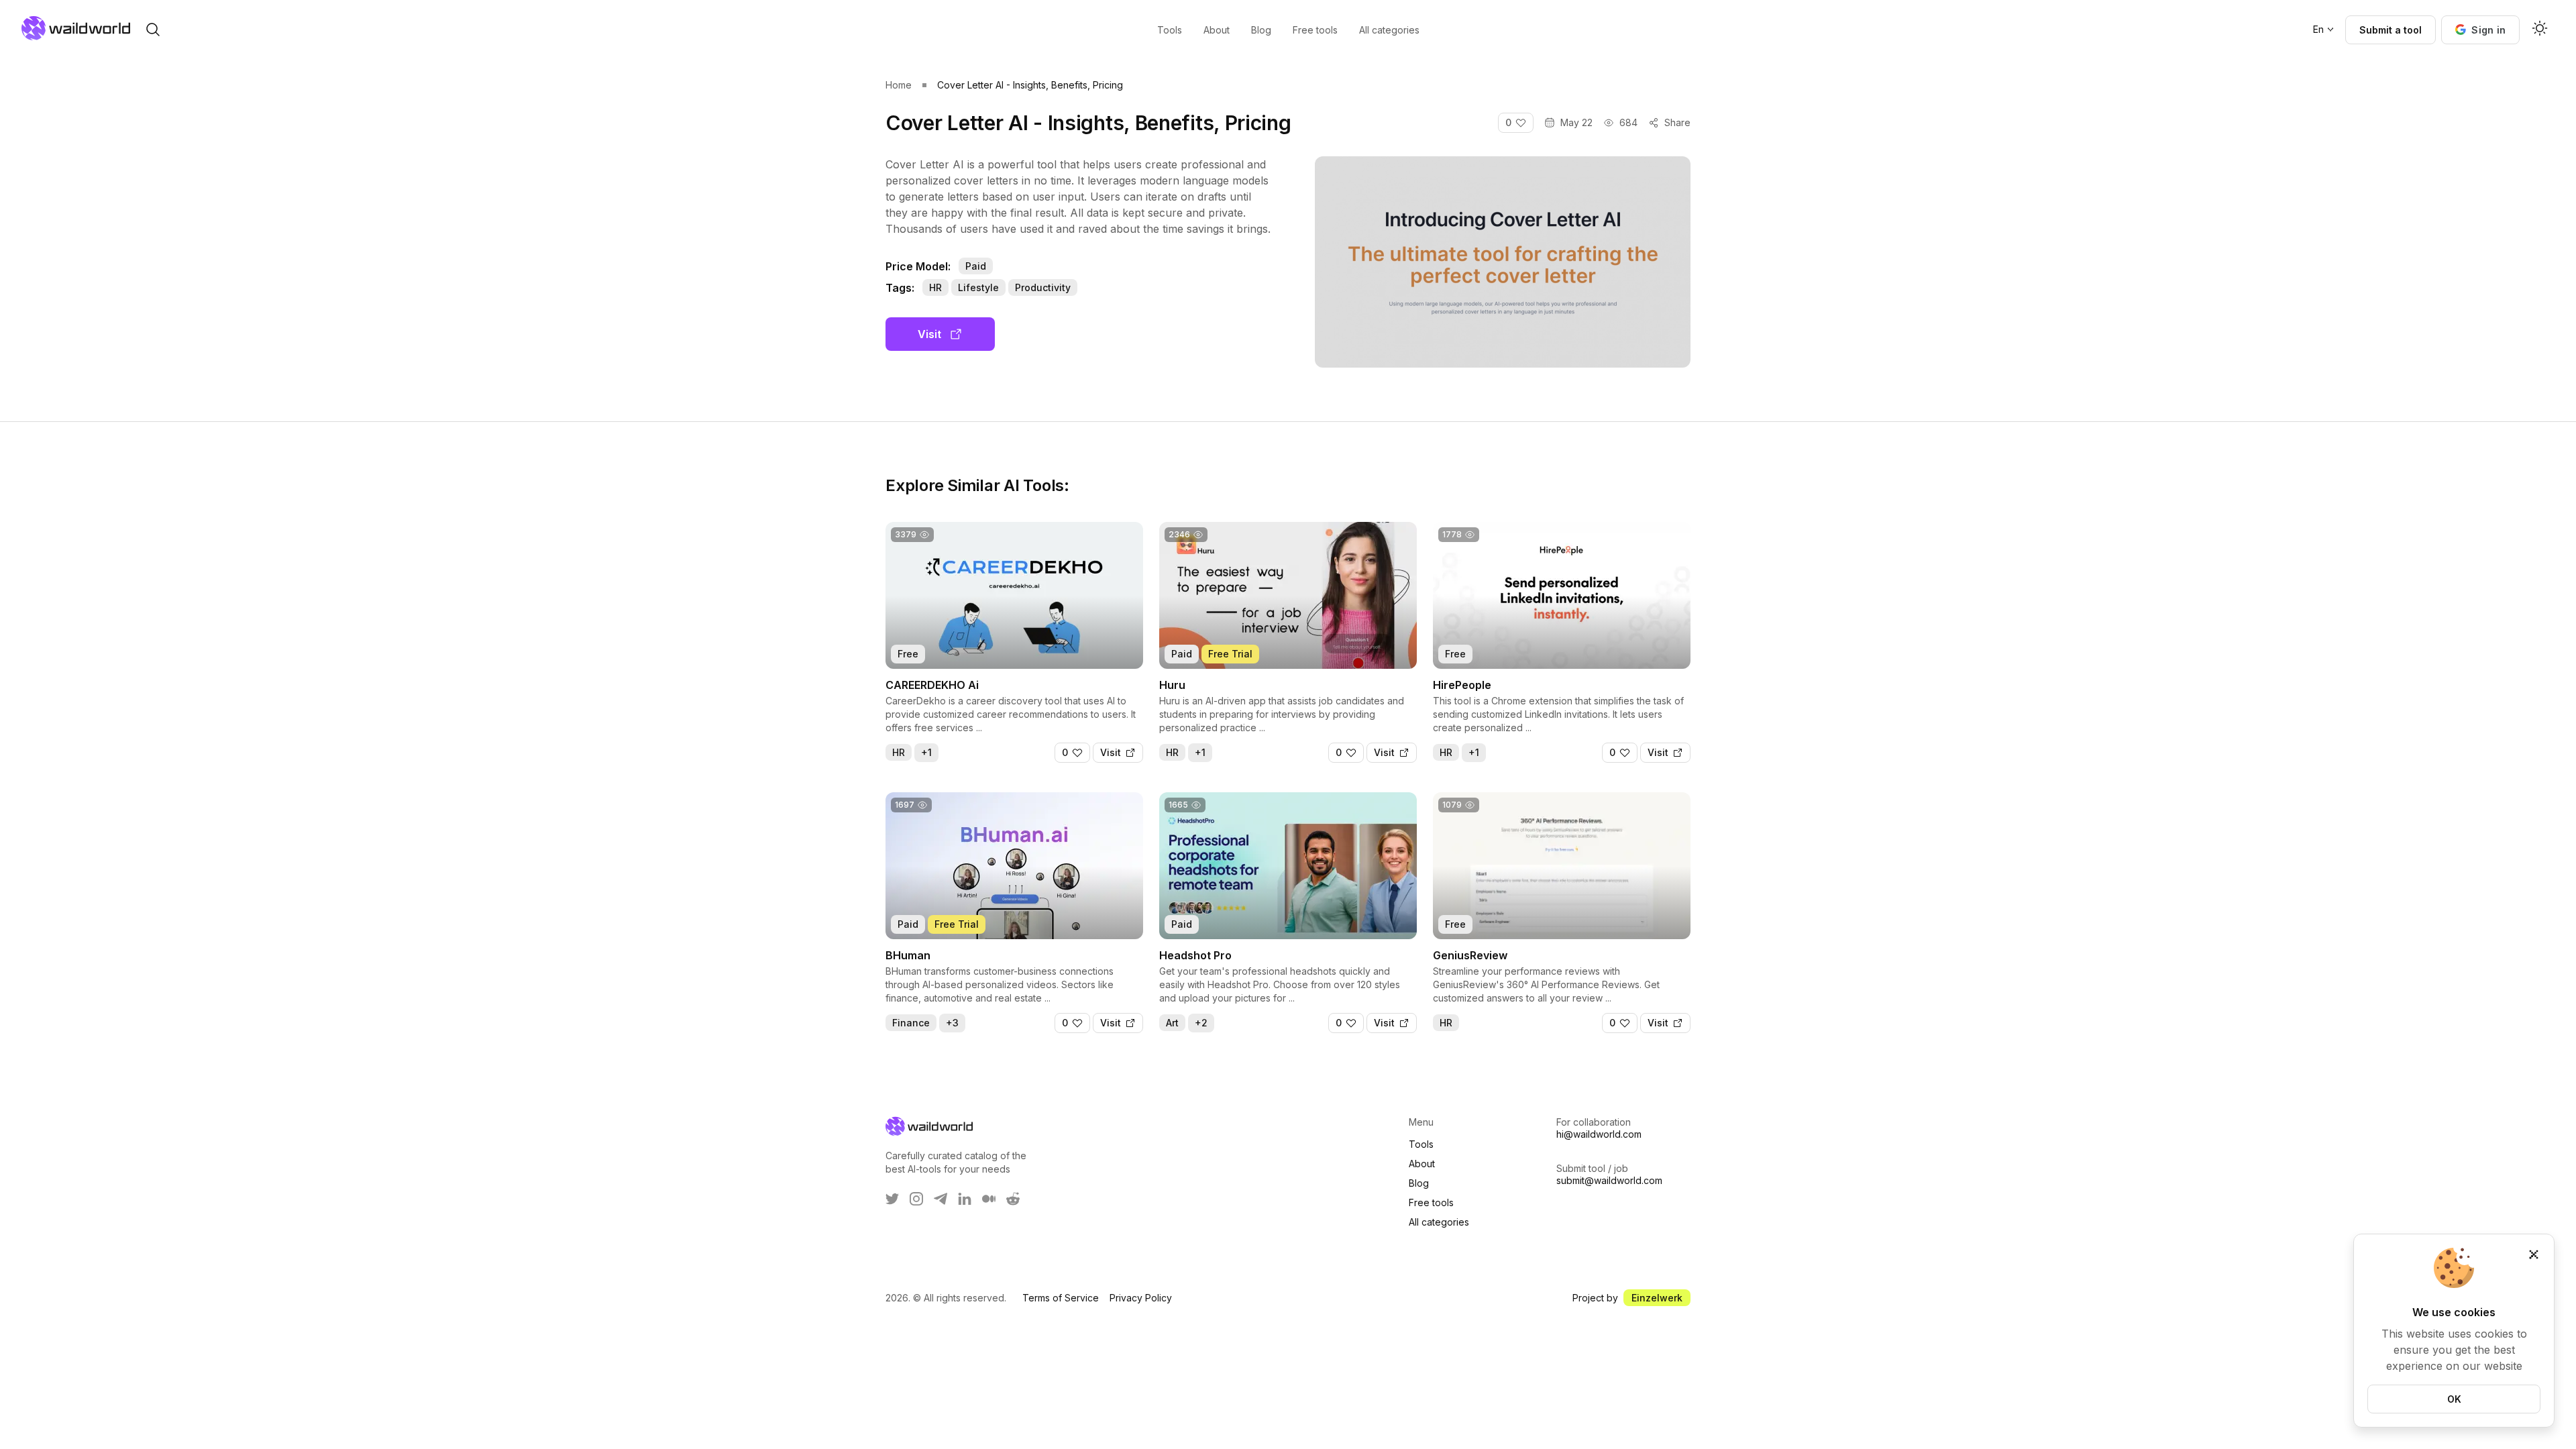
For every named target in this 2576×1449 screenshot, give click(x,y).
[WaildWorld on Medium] (989, 1199)
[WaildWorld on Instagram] (916, 1199)
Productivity (1043, 287)
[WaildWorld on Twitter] (892, 1199)
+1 (926, 752)
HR (935, 287)
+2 (1201, 1023)
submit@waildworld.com (1609, 1180)
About (1422, 1164)
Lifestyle (978, 287)
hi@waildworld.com (1599, 1134)
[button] (2480, 30)
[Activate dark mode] (2540, 30)
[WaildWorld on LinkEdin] (965, 1199)
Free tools (1431, 1202)
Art (1172, 1023)
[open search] (153, 30)
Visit (929, 334)
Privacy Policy (1141, 1298)
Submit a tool (2391, 30)
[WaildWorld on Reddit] (1013, 1199)
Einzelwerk (1657, 1298)
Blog (1419, 1183)
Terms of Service (1061, 1298)
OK (2454, 1399)
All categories (1439, 1222)
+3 (952, 1023)
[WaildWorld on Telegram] (941, 1199)
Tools (1421, 1144)
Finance (911, 1023)
